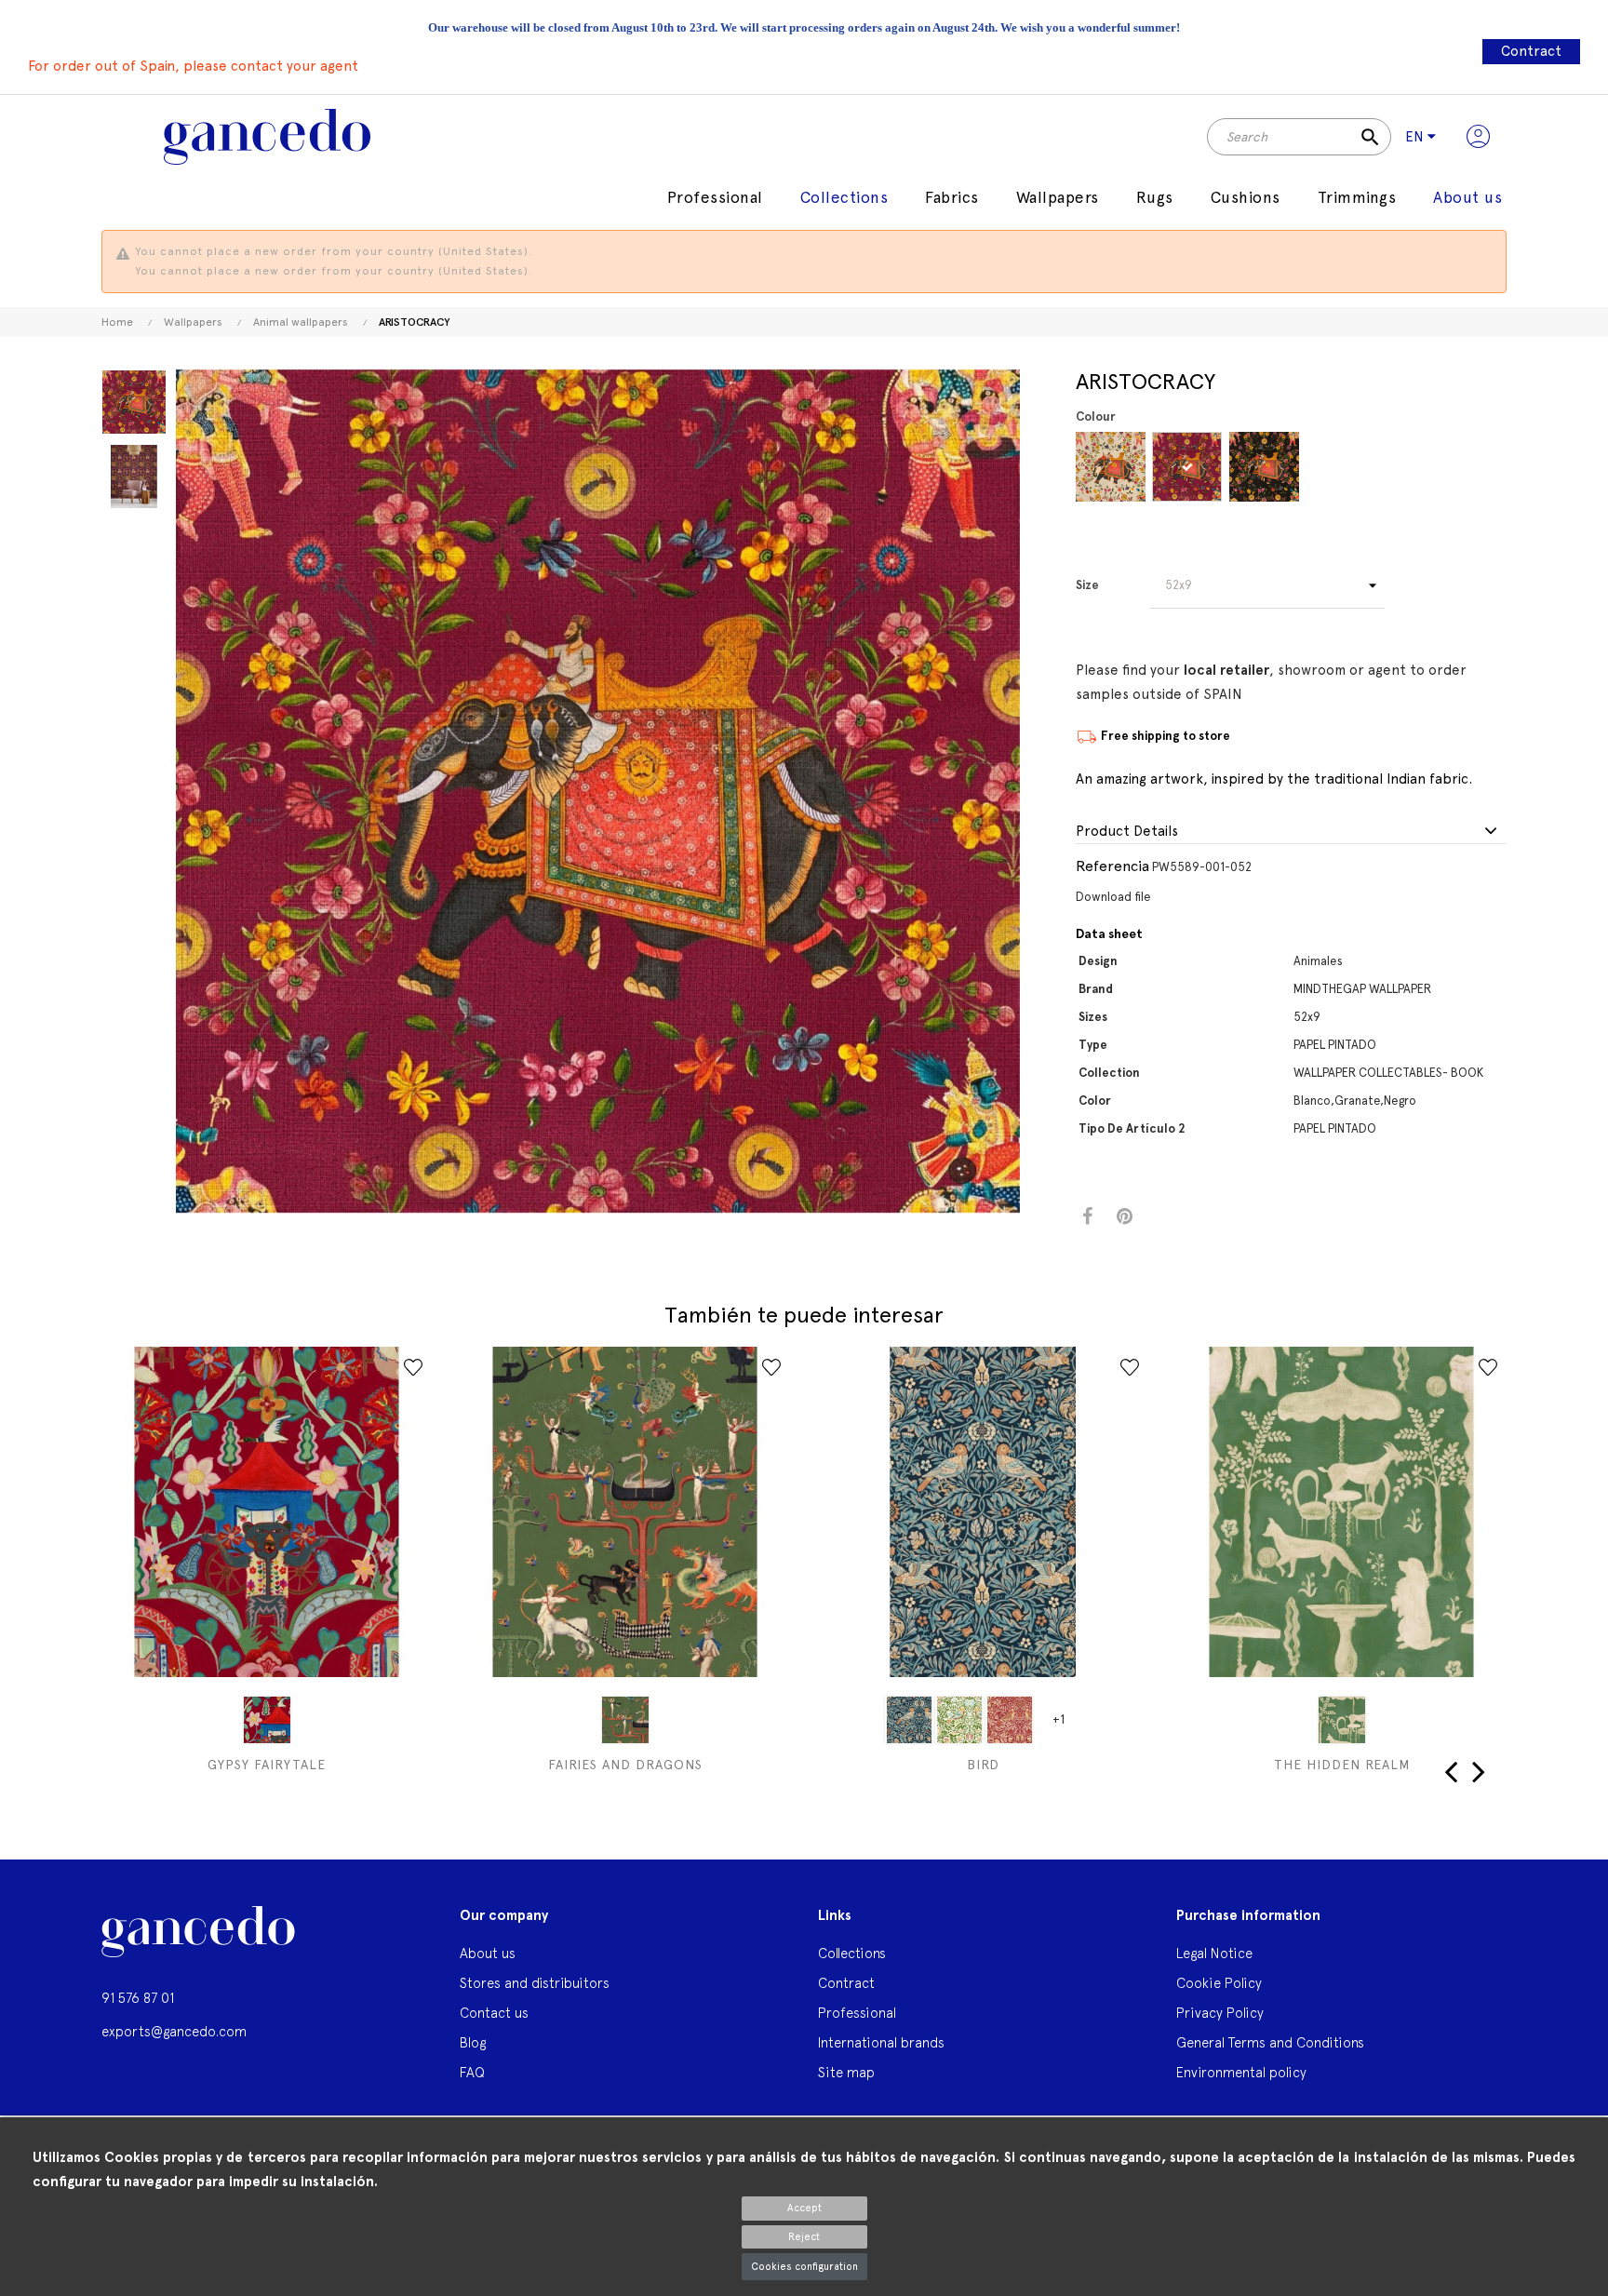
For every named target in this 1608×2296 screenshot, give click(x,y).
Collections (852, 1953)
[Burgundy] (1187, 467)
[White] (1111, 467)
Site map (846, 2072)
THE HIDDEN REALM (1342, 1765)
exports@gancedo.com (174, 2031)
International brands (881, 2042)
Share (1087, 1217)
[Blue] (908, 1720)
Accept (804, 2208)
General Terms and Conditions (1270, 2042)
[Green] (625, 1720)
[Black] (1264, 467)
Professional (857, 2013)
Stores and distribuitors (535, 1983)
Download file (1113, 897)
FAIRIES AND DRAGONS (625, 1765)
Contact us (494, 2013)
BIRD (983, 1765)
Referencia (1112, 866)
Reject (804, 2237)
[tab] (1291, 832)
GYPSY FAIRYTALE (267, 1765)
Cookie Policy (1219, 1983)
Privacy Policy (1220, 2013)
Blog (473, 2042)
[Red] (1009, 1720)
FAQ (472, 2072)
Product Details (1127, 832)
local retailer (1226, 670)
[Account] (1478, 137)
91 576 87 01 (138, 1998)
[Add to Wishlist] (413, 1367)
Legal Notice (1214, 1953)
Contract (1531, 51)
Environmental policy (1241, 2072)
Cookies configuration (804, 2267)
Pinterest (1125, 1217)
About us (488, 1953)
